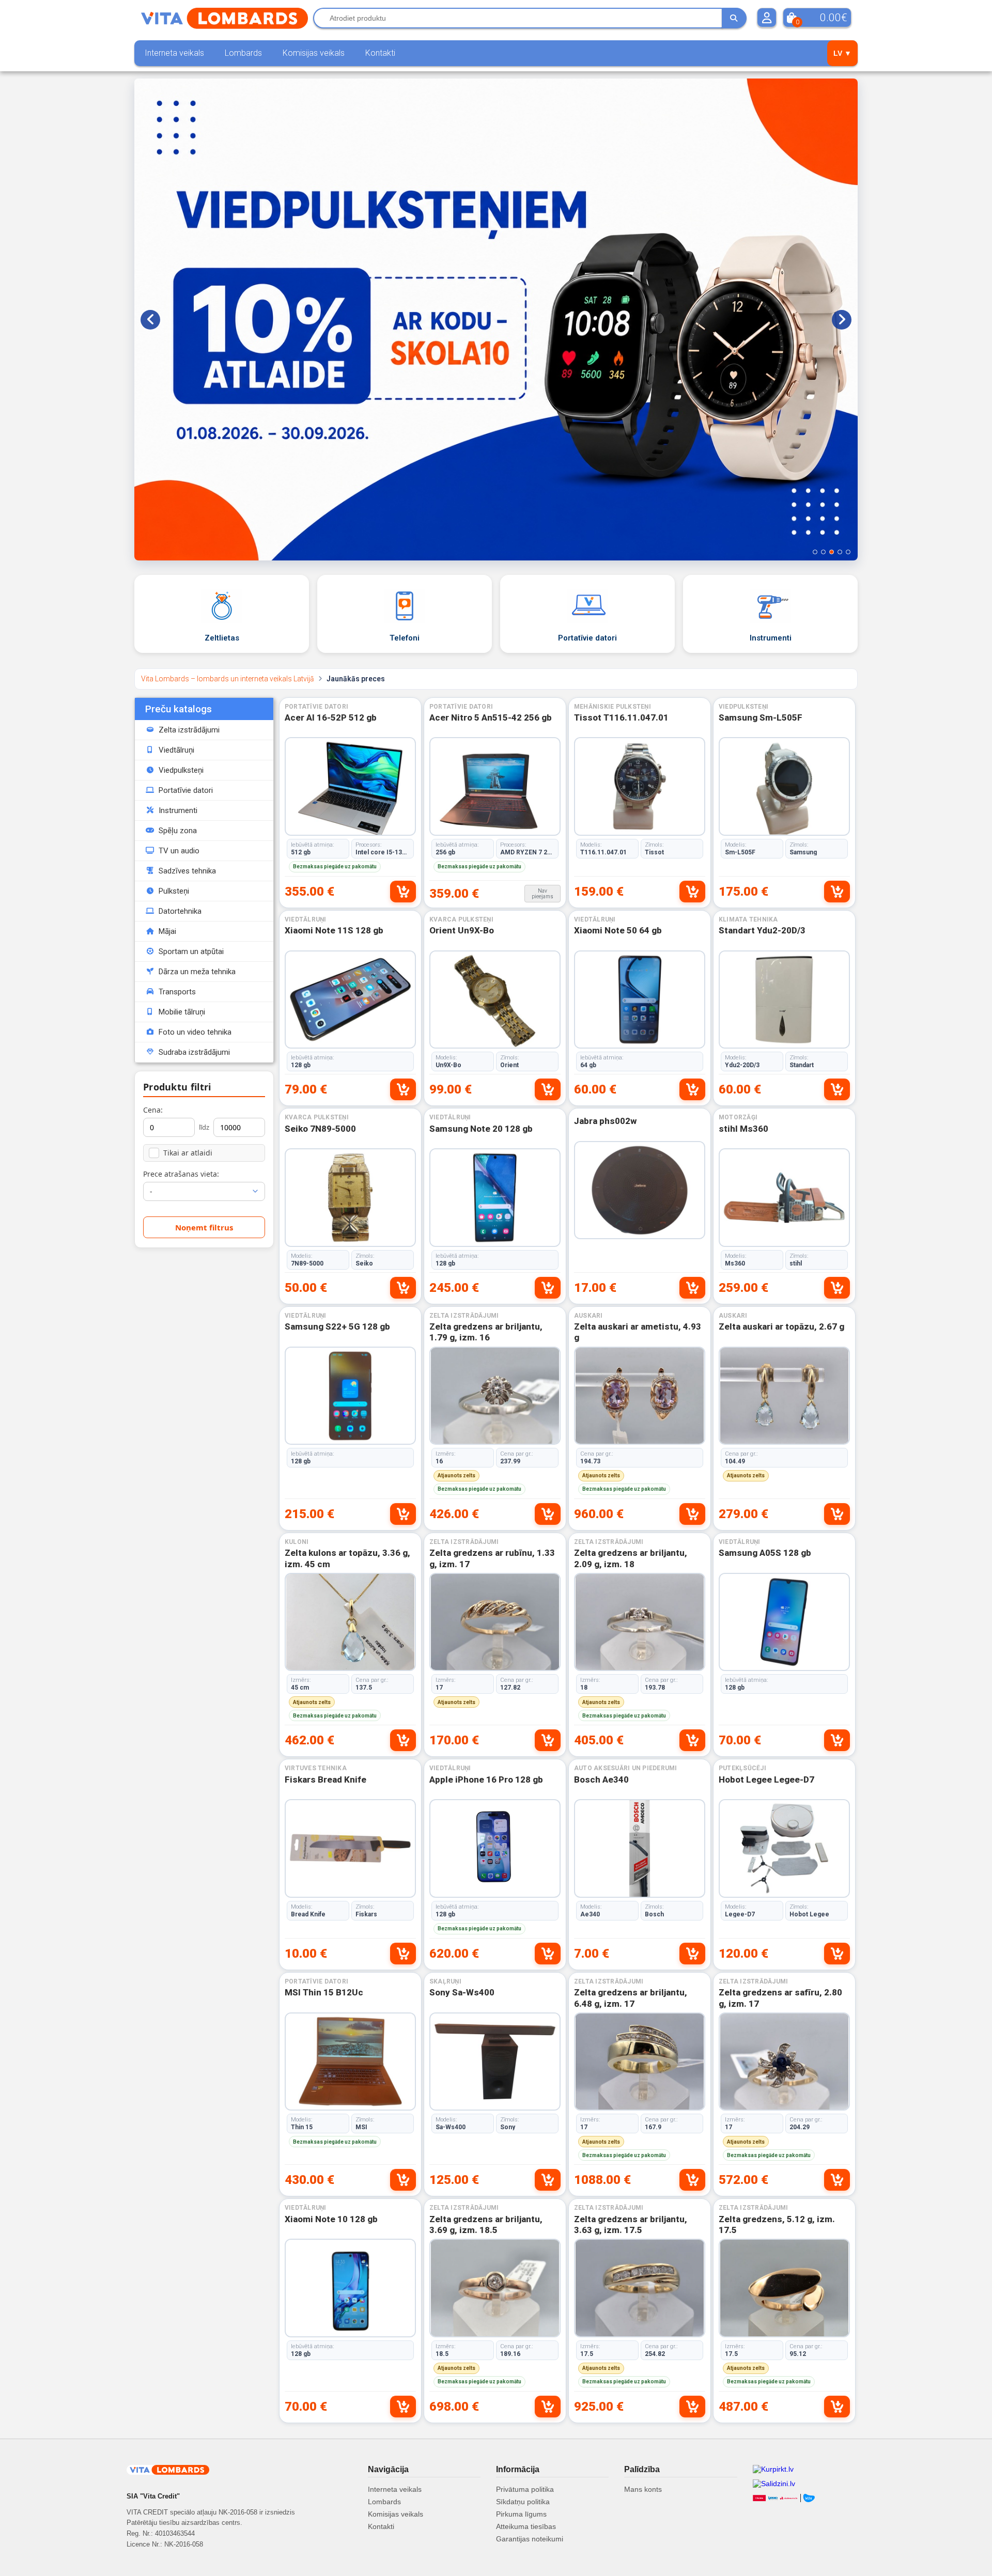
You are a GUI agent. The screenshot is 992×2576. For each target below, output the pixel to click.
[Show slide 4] (840, 552)
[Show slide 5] (848, 552)
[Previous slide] (150, 320)
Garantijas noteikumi (530, 2539)
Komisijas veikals (314, 53)
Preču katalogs (179, 709)
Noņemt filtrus (204, 1227)
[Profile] (767, 18)
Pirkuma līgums (521, 2514)
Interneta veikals (174, 53)
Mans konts (643, 2489)
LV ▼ (842, 53)
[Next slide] (842, 320)
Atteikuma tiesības (526, 2526)
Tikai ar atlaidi (188, 1153)
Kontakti (380, 53)
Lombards (243, 53)
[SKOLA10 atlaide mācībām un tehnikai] (496, 319)
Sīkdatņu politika (523, 2502)
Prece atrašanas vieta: (181, 1174)
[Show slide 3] (832, 552)
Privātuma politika (525, 2489)
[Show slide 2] (823, 552)
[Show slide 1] (815, 552)
